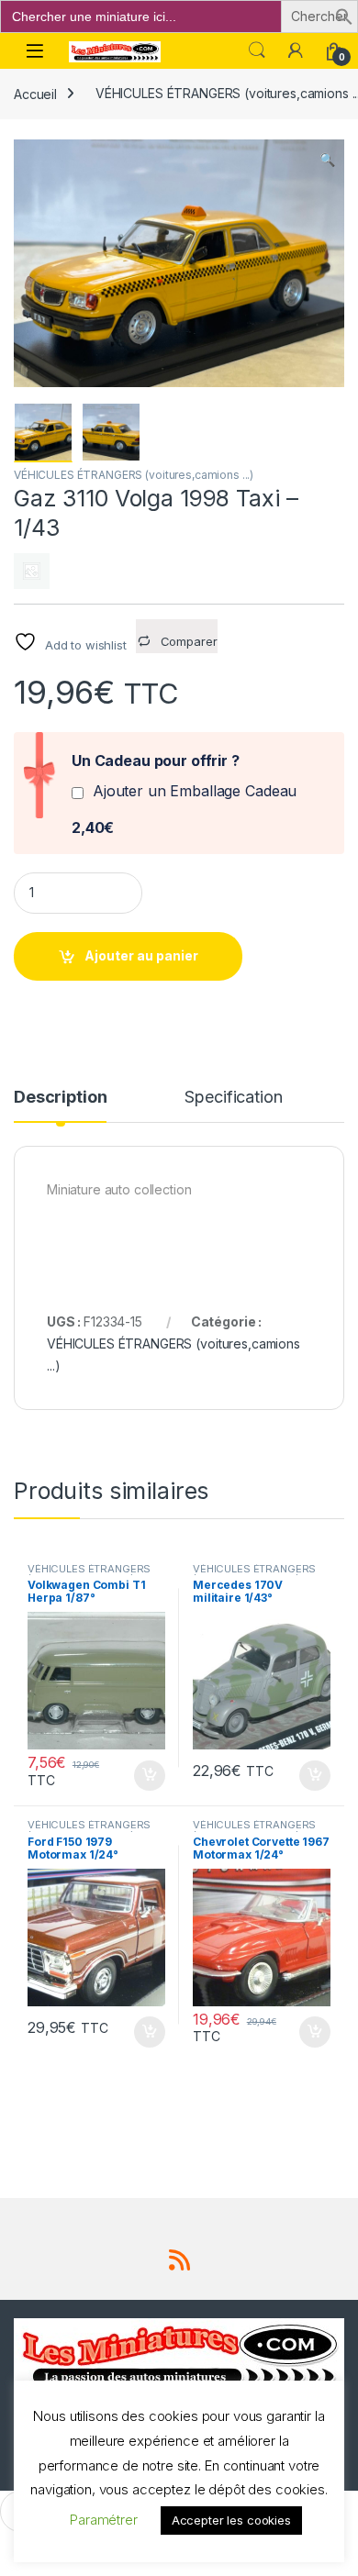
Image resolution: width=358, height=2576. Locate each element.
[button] (344, 15)
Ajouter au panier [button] (144, 1776)
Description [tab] (60, 1098)
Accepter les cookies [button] (231, 2520)
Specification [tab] (233, 1098)
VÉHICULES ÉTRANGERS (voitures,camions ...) (134, 475)
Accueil (35, 93)
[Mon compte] (296, 50)
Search (257, 50)
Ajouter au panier (141, 955)
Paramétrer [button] (104, 2520)
